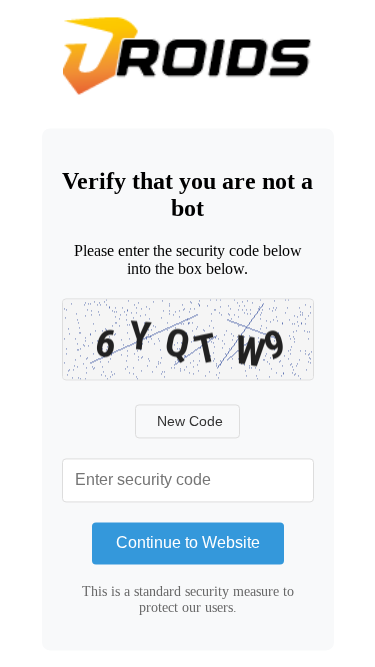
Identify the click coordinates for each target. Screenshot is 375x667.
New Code (190, 421)
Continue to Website (188, 542)
